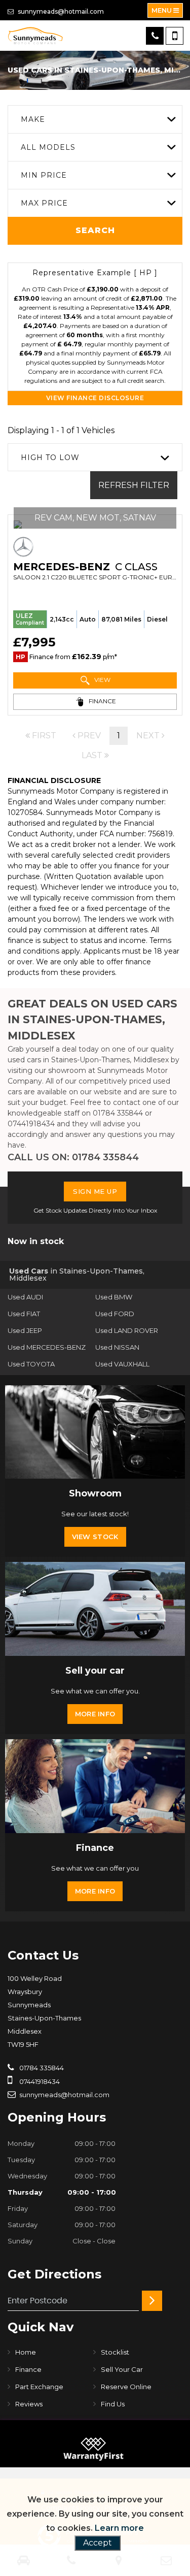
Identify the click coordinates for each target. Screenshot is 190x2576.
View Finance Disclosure (95, 398)
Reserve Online (126, 2387)
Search (95, 230)
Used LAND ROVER (127, 1330)
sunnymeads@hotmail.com (60, 11)
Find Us (113, 2404)
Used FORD (115, 1314)
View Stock (95, 1537)
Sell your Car (122, 2369)
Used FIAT (24, 1314)
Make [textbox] (33, 119)
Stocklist (115, 2352)
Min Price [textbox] (44, 175)
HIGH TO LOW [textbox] (50, 458)
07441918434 (31, 1124)
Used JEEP (25, 1330)
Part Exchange (39, 2387)
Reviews (29, 2404)
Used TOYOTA (31, 1364)
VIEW (102, 680)
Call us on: (73, 1157)
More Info (95, 1714)
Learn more (119, 2528)
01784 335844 (118, 1113)
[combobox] (95, 119)
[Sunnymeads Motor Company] (35, 36)
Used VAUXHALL (122, 1364)
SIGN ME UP (95, 1191)
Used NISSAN (117, 1347)
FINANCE (102, 701)
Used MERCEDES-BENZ (47, 1347)
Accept (98, 2543)
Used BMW (114, 1297)
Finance (28, 2369)
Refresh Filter (134, 485)
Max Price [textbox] (44, 203)
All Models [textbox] (48, 147)
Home (26, 2352)
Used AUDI (25, 1297)
